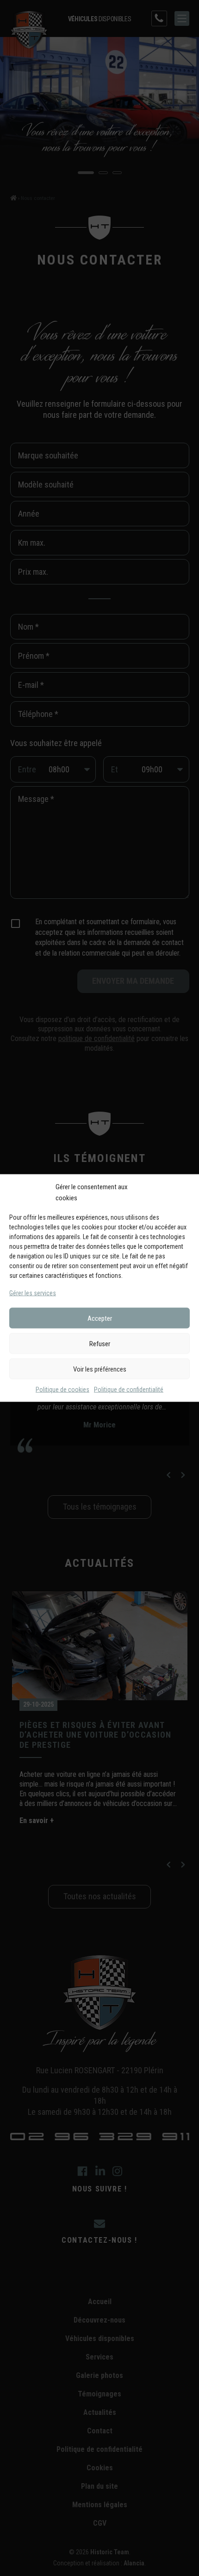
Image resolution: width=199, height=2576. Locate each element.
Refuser (100, 1343)
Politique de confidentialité (129, 1390)
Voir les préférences (100, 1369)
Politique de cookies (62, 1390)
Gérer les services (33, 1293)
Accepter (100, 1318)
